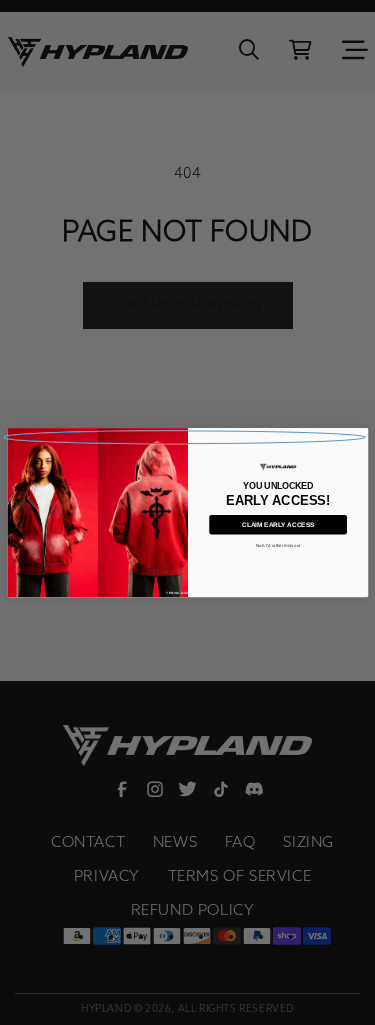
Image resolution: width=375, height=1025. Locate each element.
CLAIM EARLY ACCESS (278, 524)
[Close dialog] (184, 437)
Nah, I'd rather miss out (277, 545)
